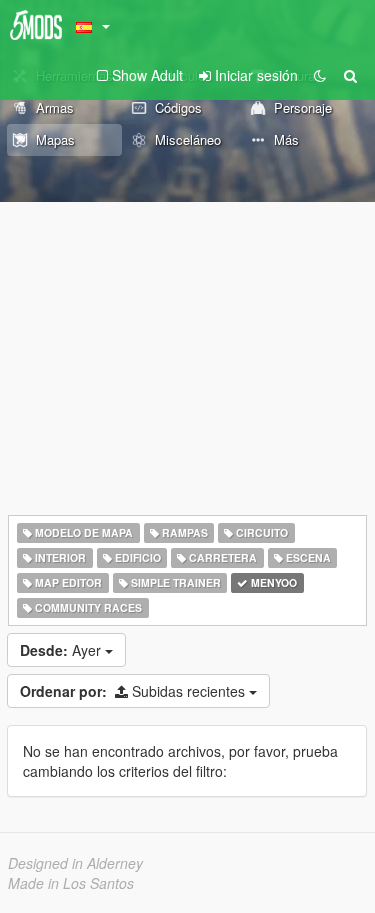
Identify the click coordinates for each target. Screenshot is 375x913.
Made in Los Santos (71, 883)
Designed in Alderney (75, 863)
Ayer (62, 650)
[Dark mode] (320, 75)
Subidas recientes (134, 691)
